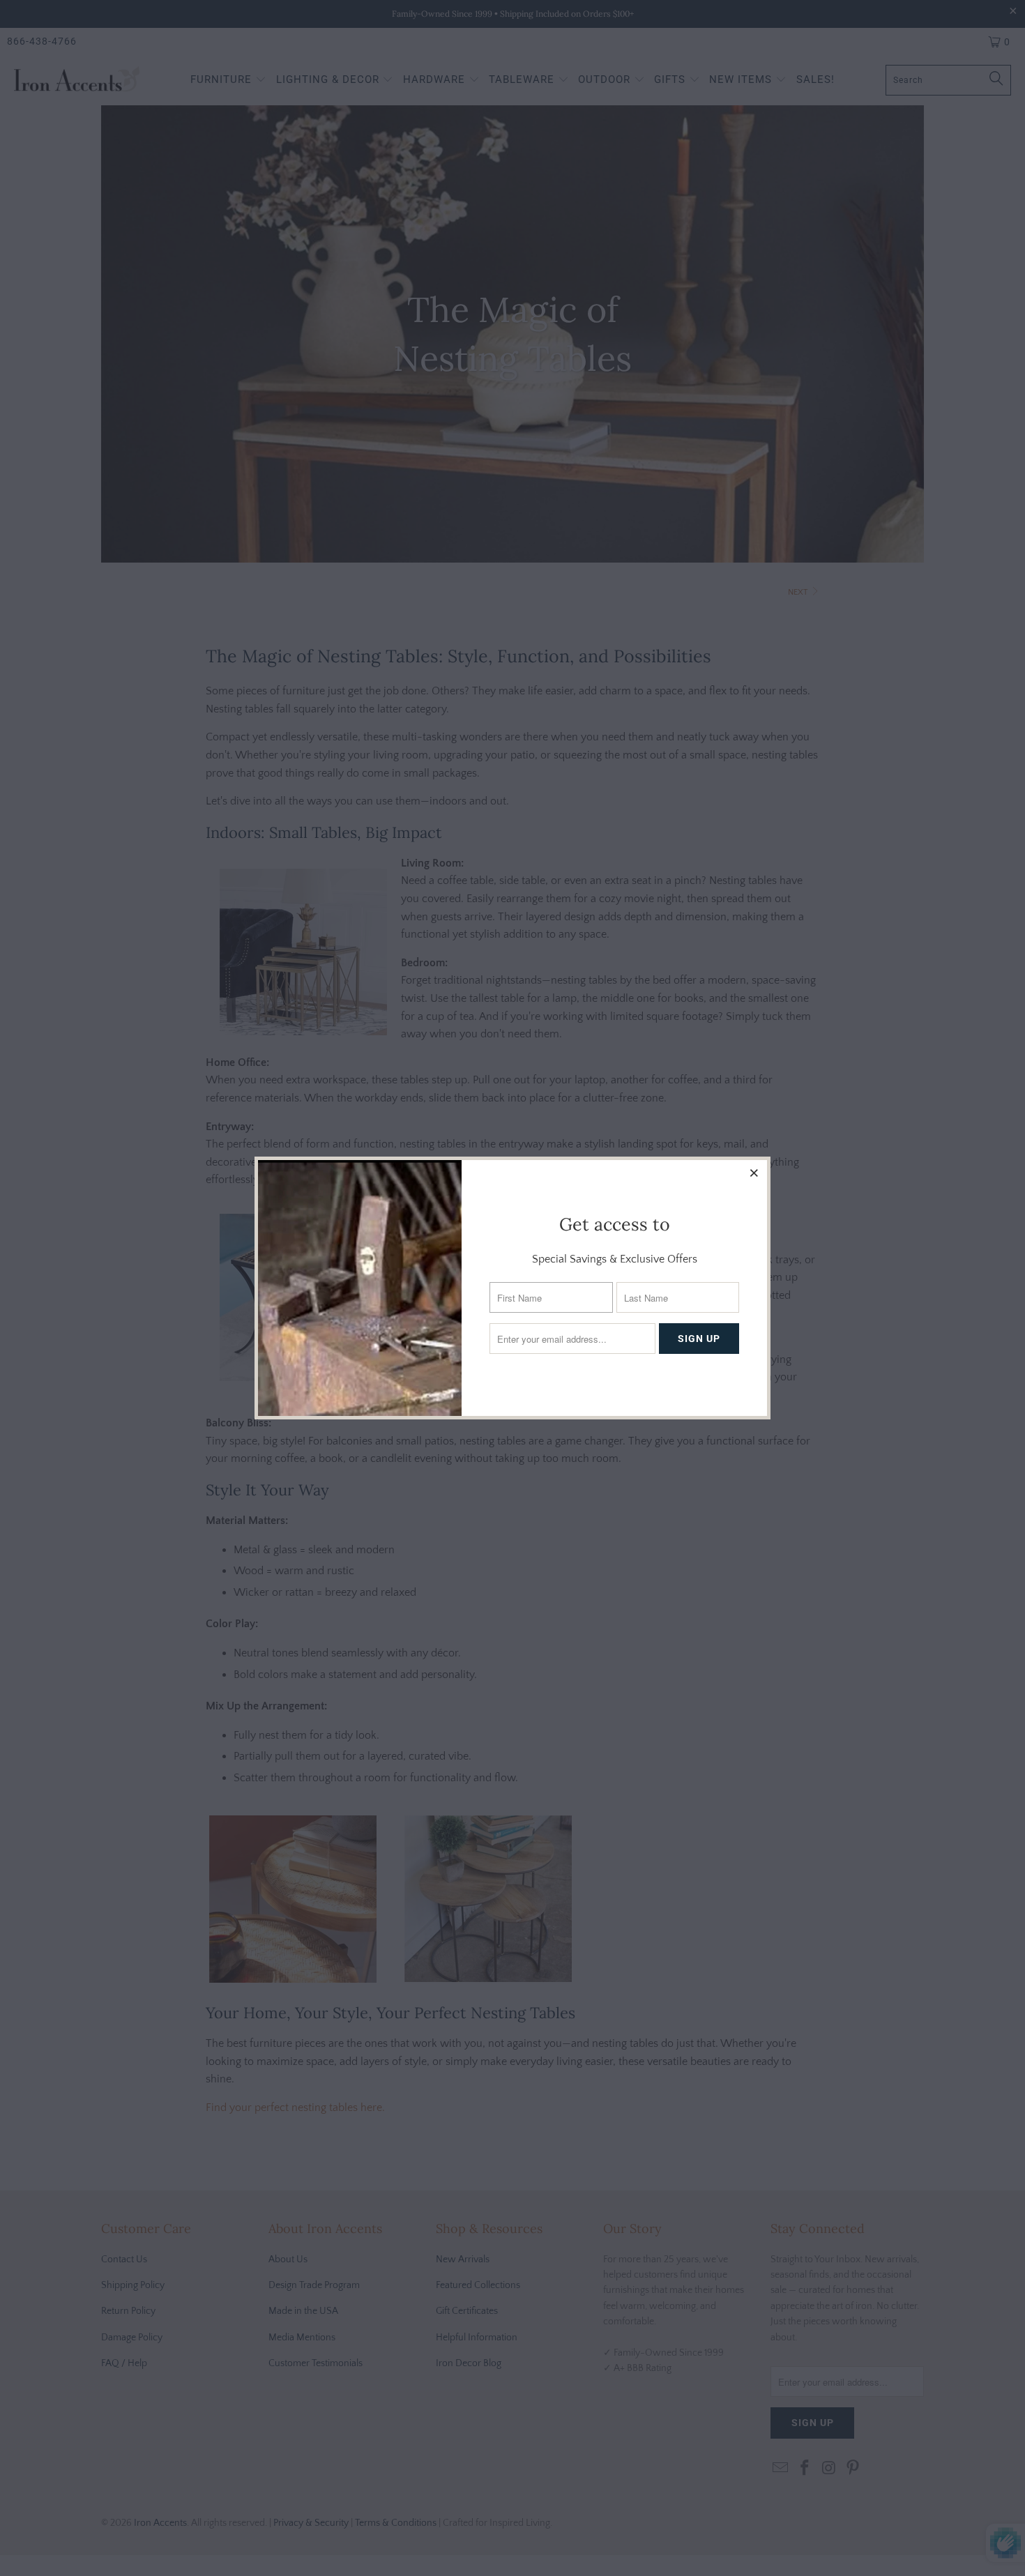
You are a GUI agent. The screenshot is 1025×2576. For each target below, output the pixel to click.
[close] (754, 1173)
